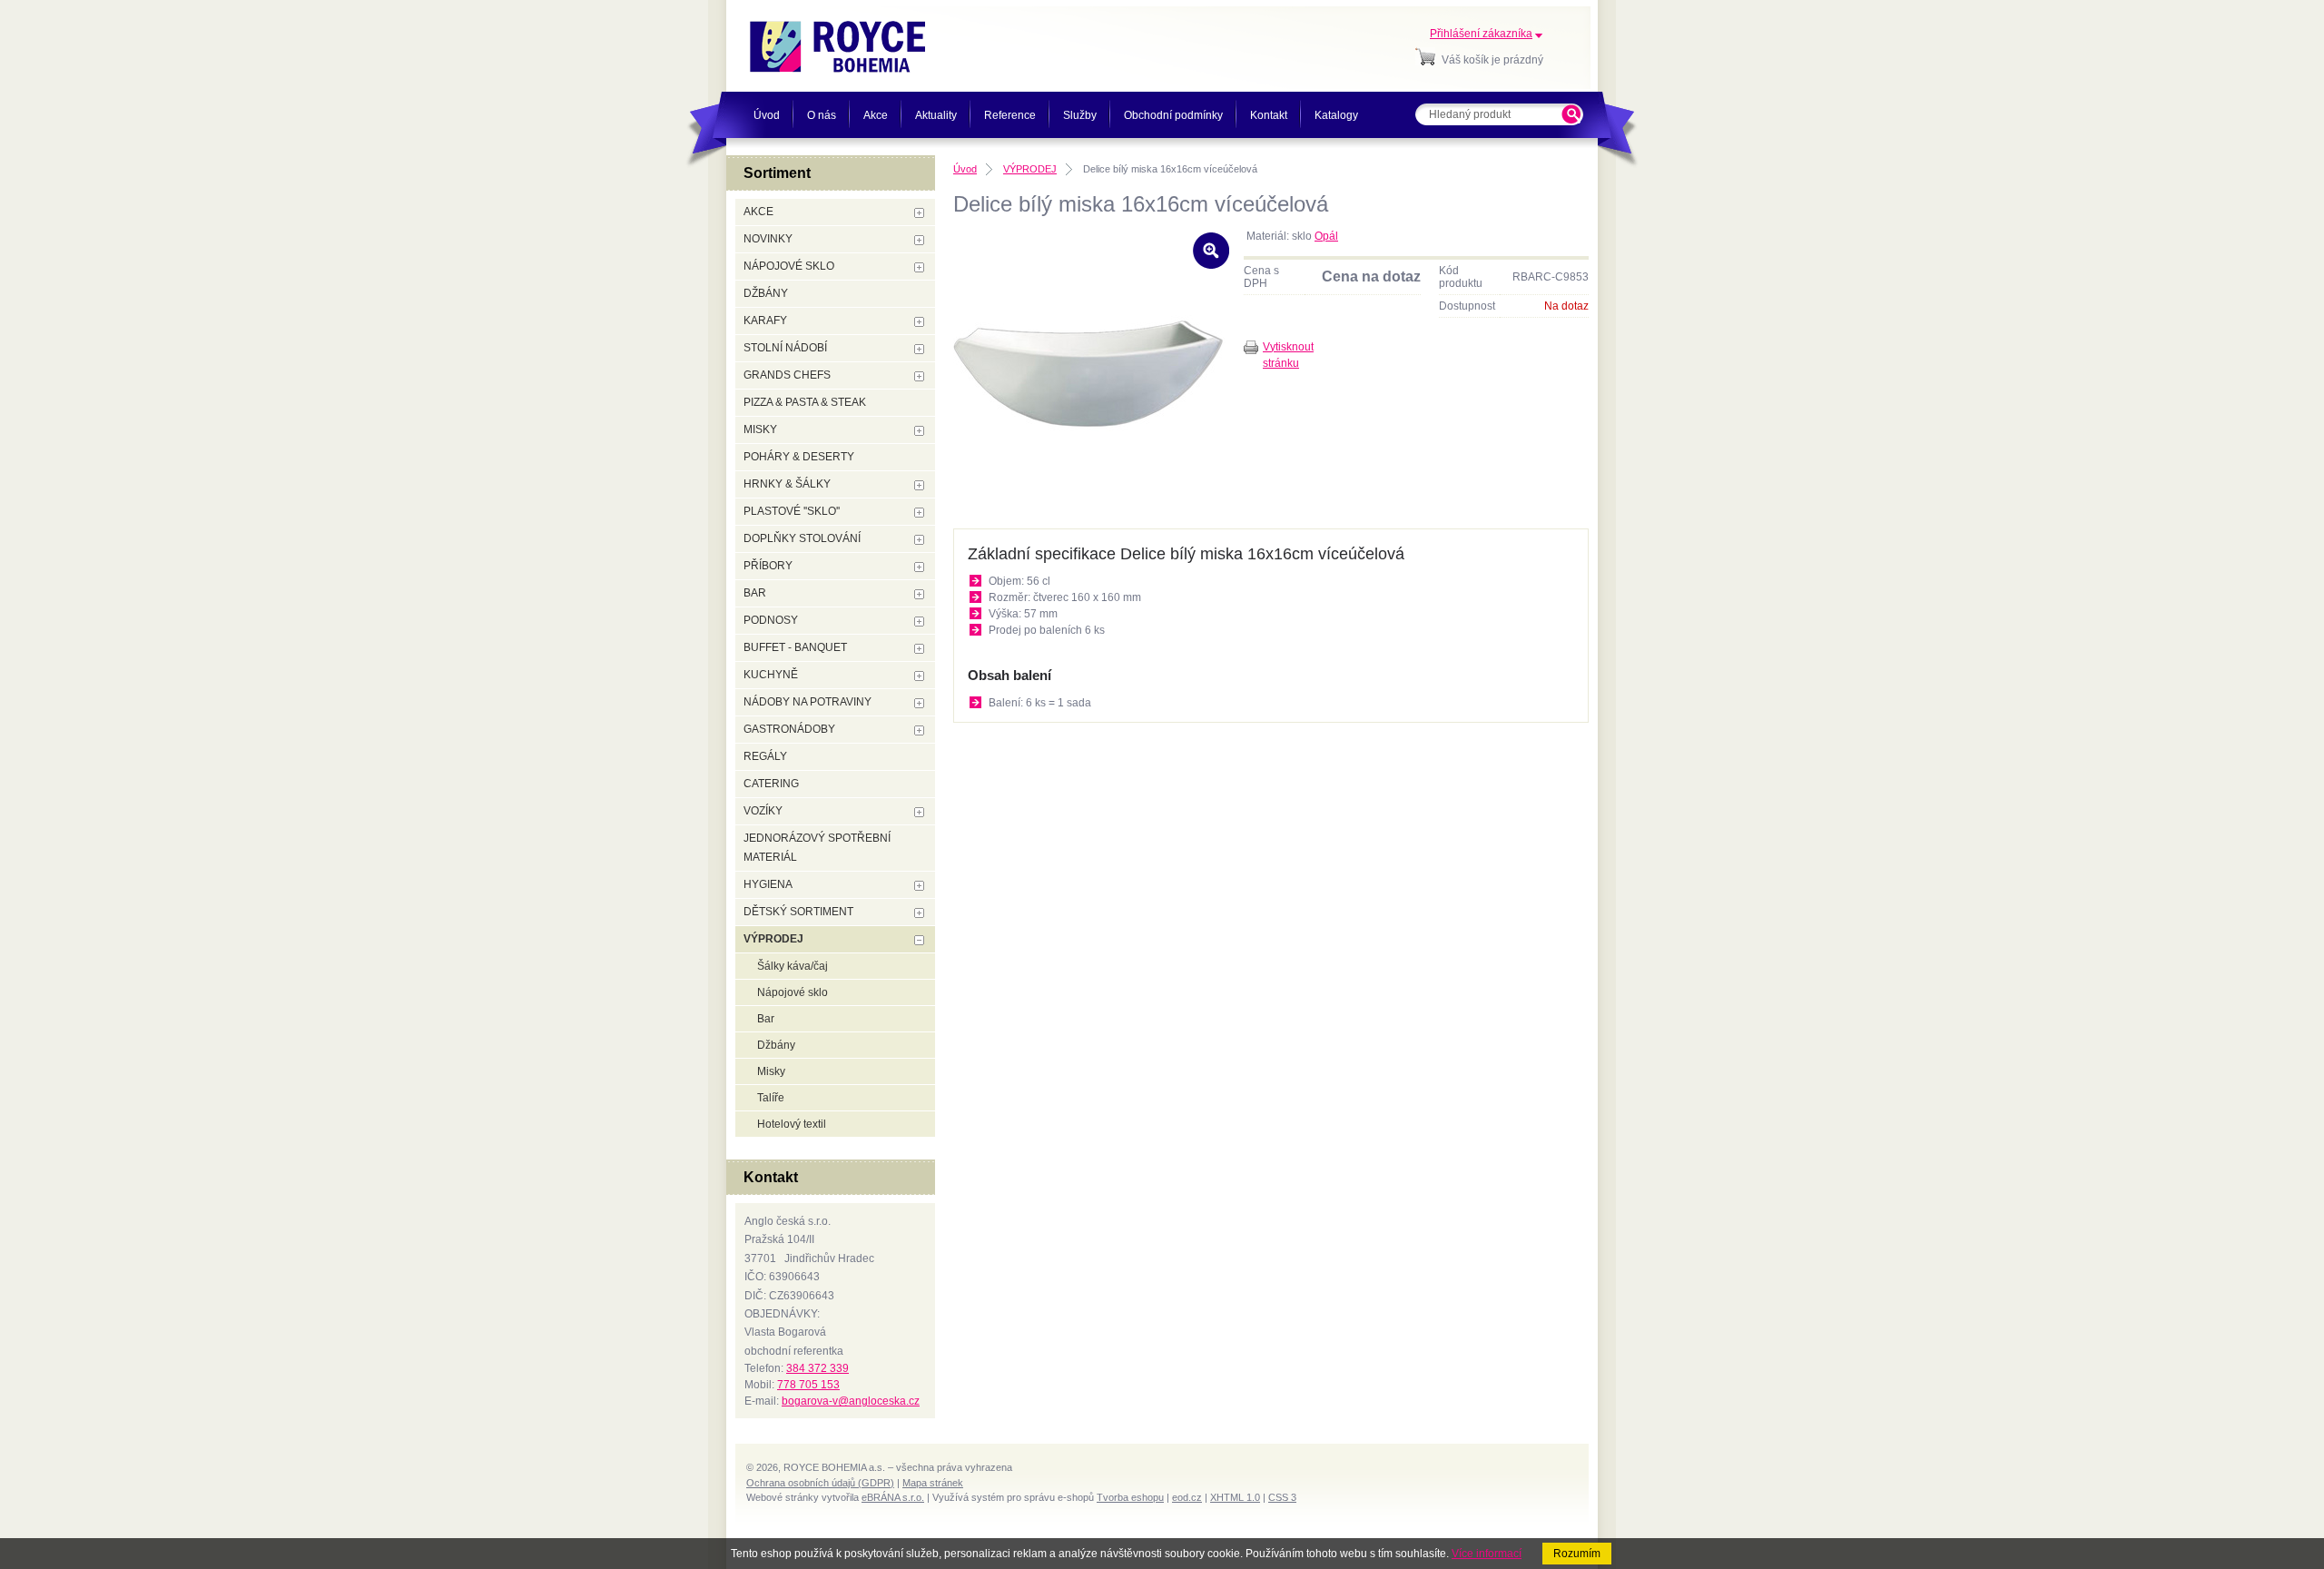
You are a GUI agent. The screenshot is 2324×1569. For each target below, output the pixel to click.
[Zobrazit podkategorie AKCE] (919, 213)
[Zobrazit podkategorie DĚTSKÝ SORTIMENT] (919, 913)
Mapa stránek (933, 1483)
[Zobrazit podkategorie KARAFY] (919, 322)
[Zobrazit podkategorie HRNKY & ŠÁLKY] (919, 485)
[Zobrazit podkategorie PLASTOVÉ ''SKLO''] (919, 513)
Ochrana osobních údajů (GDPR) (820, 1483)
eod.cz (1187, 1497)
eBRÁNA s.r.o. (893, 1497)
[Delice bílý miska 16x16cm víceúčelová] (1089, 497)
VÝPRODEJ (1030, 169)
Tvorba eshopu (1130, 1497)
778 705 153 (808, 1385)
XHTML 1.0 (1235, 1497)
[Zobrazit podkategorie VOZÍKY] (919, 812)
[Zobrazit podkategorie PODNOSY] (919, 622)
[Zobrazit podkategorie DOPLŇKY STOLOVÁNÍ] (919, 540)
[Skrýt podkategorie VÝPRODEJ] (919, 940)
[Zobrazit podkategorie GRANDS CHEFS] (919, 376)
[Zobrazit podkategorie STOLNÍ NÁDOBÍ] (919, 349)
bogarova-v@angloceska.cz (851, 1401)
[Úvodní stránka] (837, 47)
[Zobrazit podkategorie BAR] (919, 594)
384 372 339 (817, 1368)
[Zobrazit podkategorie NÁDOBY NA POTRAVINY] (919, 703)
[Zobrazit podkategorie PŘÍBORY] (919, 567)
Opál (1326, 236)
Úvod (965, 169)
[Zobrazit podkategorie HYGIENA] (919, 886)
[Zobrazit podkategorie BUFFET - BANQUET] (919, 649)
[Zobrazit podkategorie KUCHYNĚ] (919, 676)
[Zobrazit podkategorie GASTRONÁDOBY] (919, 730)
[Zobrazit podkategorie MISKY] (919, 431)
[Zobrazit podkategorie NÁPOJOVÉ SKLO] (919, 267)
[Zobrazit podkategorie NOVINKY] (919, 240)
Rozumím (1577, 1554)
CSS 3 (1282, 1497)
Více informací (1487, 1554)
